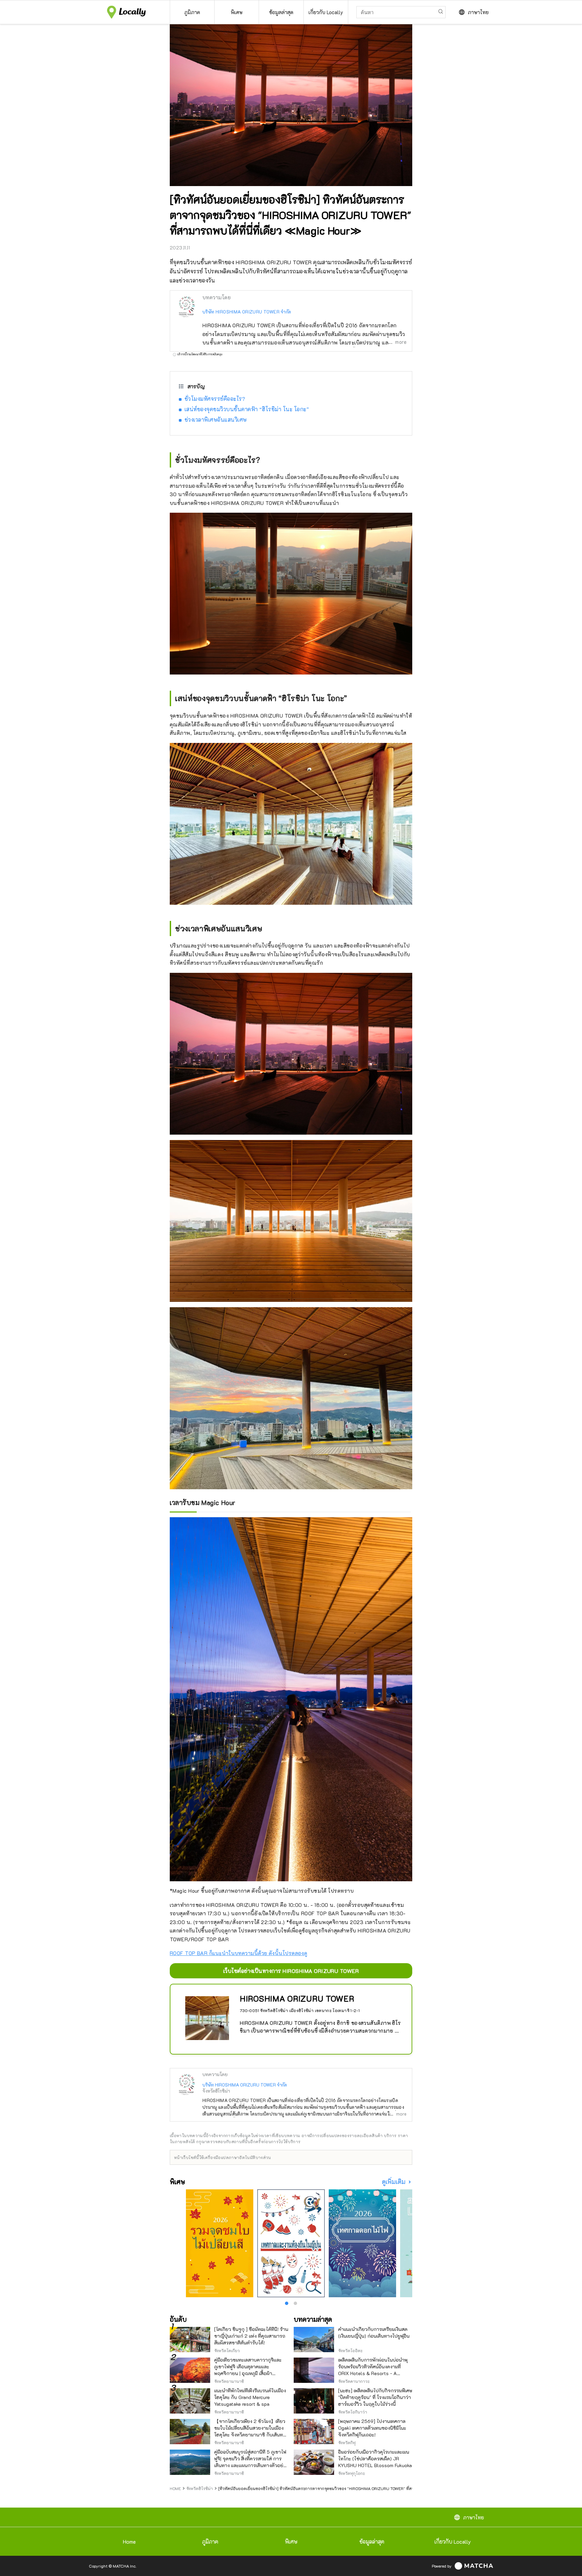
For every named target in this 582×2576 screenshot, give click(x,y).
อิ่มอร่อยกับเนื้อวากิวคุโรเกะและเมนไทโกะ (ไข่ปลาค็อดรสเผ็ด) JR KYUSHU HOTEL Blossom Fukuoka (375, 2459)
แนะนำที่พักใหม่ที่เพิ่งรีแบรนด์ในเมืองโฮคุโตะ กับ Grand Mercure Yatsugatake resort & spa (250, 2397)
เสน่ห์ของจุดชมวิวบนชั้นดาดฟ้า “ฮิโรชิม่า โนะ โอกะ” (247, 409)
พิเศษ (291, 2541)
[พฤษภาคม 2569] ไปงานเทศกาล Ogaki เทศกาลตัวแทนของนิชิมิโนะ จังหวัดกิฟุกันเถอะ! (372, 2428)
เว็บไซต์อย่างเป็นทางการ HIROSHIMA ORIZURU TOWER (291, 1971)
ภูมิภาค (210, 2541)
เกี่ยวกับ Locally (453, 2541)
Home (129, 2541)
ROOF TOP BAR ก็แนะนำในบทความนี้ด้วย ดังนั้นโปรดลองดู (238, 1953)
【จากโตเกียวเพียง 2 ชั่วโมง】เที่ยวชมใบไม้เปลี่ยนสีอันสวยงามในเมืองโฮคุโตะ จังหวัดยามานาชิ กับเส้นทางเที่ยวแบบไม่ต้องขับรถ (251, 2431)
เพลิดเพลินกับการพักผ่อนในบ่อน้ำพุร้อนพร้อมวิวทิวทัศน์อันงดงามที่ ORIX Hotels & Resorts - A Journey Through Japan (373, 2370)
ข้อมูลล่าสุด (372, 2541)
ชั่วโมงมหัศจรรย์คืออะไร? (215, 399)
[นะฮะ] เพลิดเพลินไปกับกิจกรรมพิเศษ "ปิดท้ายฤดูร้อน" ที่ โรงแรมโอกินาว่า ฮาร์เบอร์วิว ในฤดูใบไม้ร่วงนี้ (375, 2397)
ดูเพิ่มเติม (394, 2182)
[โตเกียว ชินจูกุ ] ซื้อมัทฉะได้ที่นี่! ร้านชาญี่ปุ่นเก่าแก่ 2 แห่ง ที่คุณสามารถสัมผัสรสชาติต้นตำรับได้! (251, 2336)
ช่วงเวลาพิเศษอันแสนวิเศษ (216, 420)
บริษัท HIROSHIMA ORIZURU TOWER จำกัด (247, 312)
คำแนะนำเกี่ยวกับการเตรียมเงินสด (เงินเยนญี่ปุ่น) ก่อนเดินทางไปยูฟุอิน (374, 2332)
